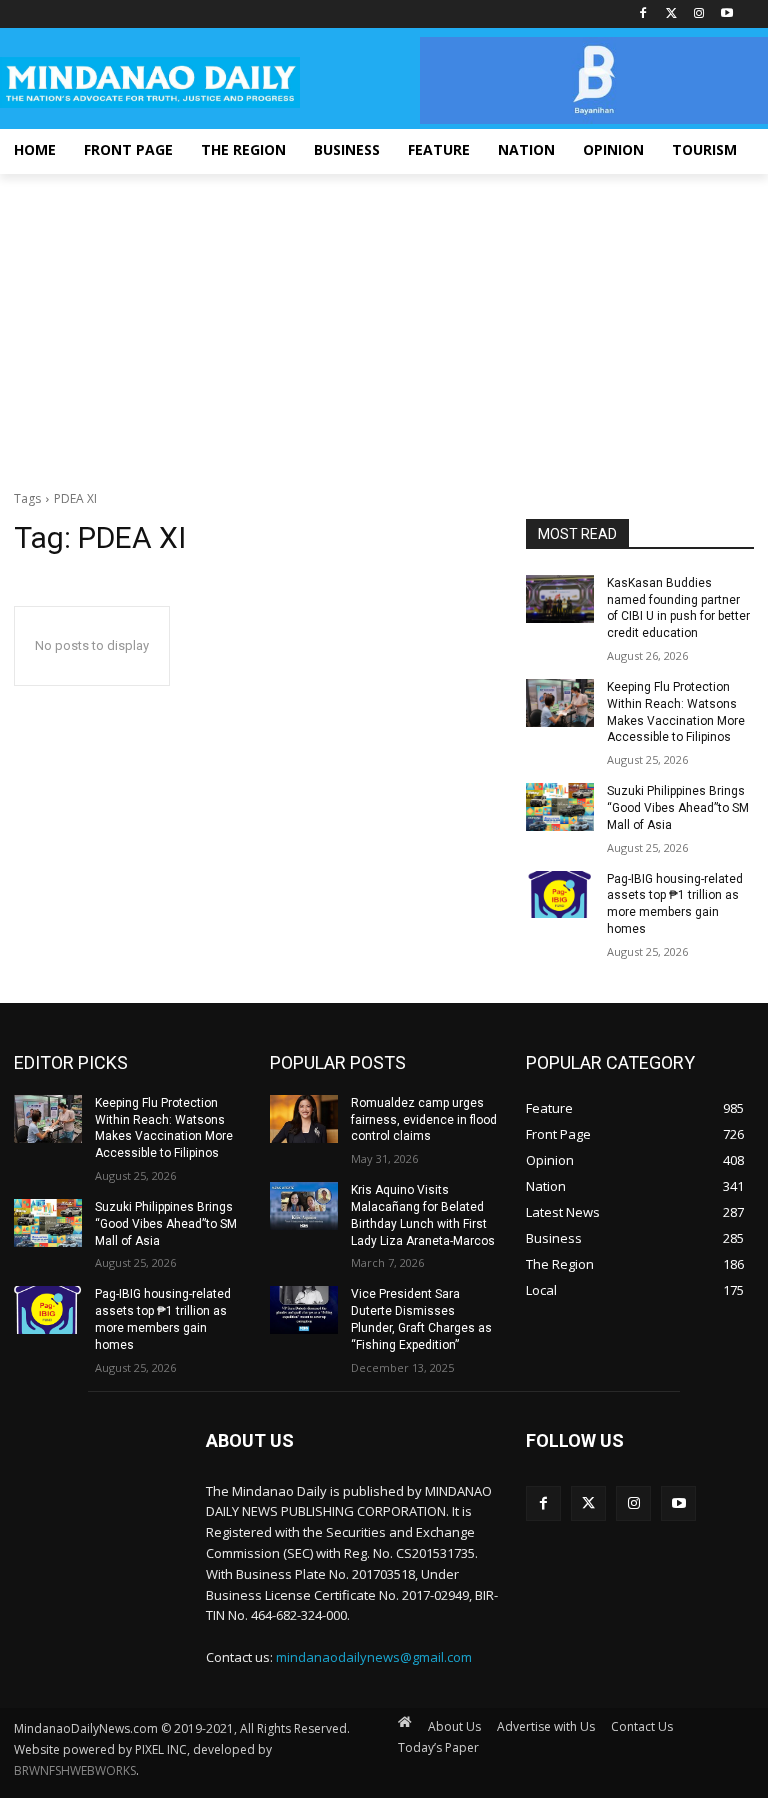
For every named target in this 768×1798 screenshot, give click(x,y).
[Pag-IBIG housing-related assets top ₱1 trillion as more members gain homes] (560, 895)
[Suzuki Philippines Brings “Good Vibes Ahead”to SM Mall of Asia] (560, 807)
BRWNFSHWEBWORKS (75, 1770)
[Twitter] (671, 14)
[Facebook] (643, 14)
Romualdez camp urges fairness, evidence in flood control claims (424, 1120)
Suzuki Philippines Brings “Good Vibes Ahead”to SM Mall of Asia (678, 808)
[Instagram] (698, 14)
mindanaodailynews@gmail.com (374, 1657)
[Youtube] (726, 14)
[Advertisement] (384, 324)
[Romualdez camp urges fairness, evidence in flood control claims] (304, 1119)
